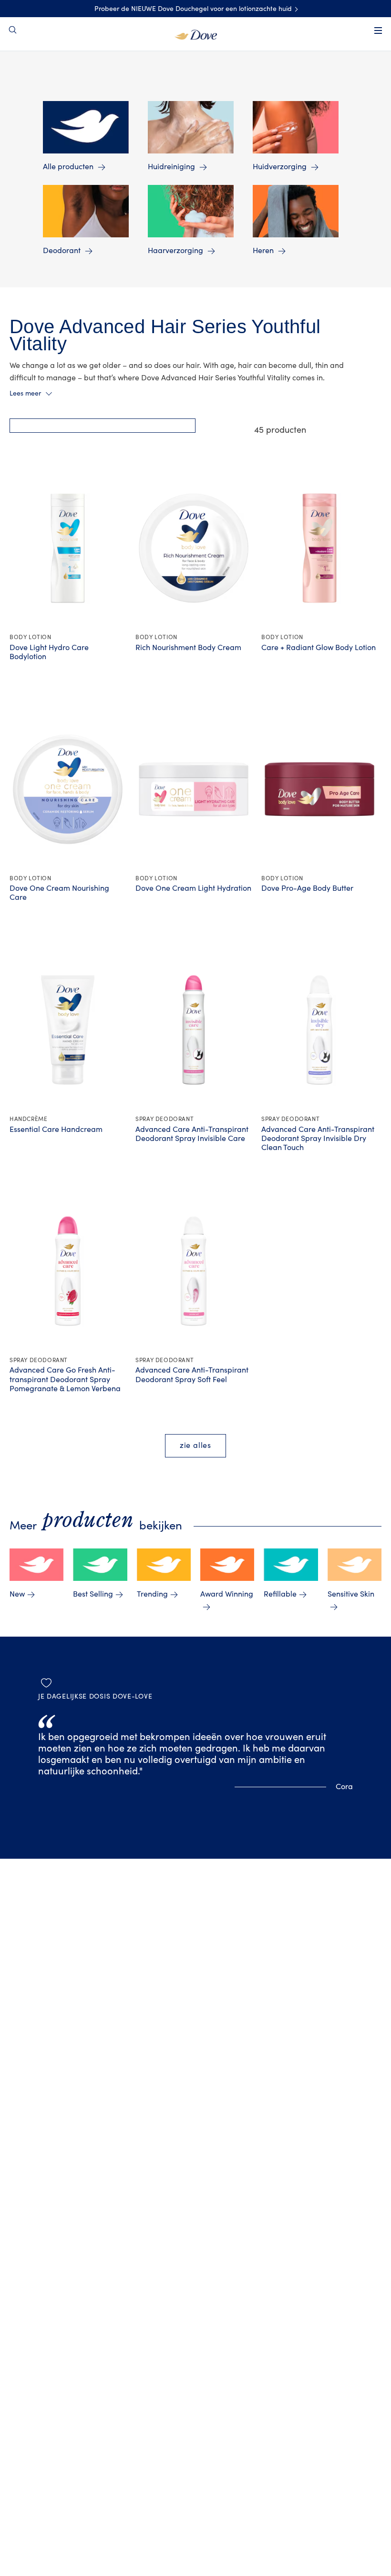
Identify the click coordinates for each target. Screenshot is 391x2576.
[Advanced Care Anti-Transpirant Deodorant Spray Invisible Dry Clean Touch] (319, 1030)
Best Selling (93, 1594)
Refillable (280, 1594)
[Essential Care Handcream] (68, 1030)
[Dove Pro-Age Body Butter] (319, 789)
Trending (152, 1594)
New (17, 1594)
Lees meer (25, 394)
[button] (103, 426)
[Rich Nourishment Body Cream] (194, 548)
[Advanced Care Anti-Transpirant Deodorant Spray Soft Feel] (194, 1271)
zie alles (195, 1446)
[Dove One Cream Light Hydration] (194, 789)
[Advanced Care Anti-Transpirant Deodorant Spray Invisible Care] (194, 1030)
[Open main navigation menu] (378, 31)
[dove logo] (196, 34)
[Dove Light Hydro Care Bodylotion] (68, 548)
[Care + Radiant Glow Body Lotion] (319, 548)
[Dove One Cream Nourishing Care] (68, 789)
